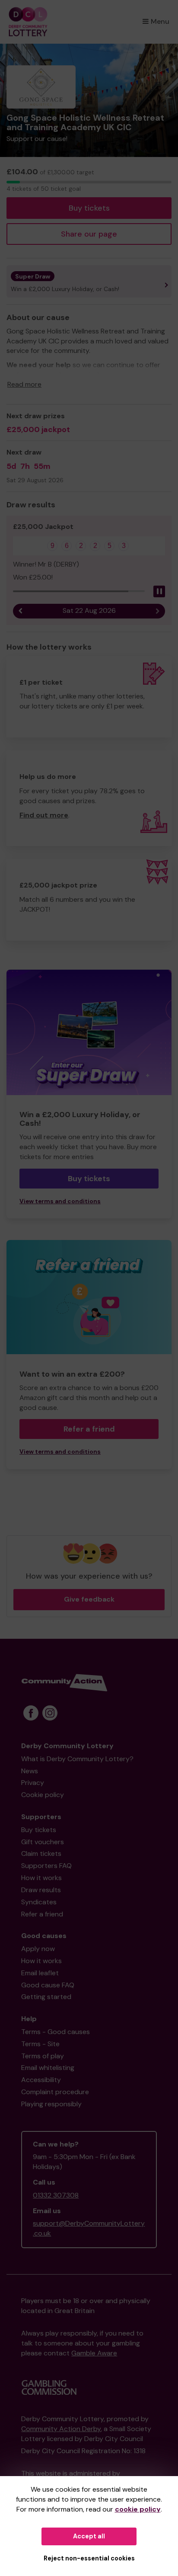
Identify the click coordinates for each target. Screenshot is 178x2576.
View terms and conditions (60, 1201)
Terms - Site (40, 2044)
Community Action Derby (61, 2429)
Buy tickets (89, 208)
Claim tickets (41, 1854)
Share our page (89, 234)
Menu (160, 21)
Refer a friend (89, 1429)
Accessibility (41, 2080)
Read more (24, 384)
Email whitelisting (48, 2068)
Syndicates (39, 1902)
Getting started (46, 1997)
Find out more (44, 815)
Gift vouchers (43, 1842)
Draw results (41, 1890)
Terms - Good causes (56, 2032)
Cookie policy (43, 1795)
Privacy (33, 1783)
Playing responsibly (51, 2104)
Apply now (38, 1949)
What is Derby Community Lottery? (77, 1759)
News (30, 1771)
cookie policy (138, 2509)
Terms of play (43, 2056)
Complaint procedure (55, 2092)
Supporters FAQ (46, 1866)
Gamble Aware (94, 2353)
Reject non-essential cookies (89, 2558)
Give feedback (89, 1599)
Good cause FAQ (48, 1985)
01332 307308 (56, 2195)
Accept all (89, 2536)
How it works (41, 1878)
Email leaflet (40, 1973)
